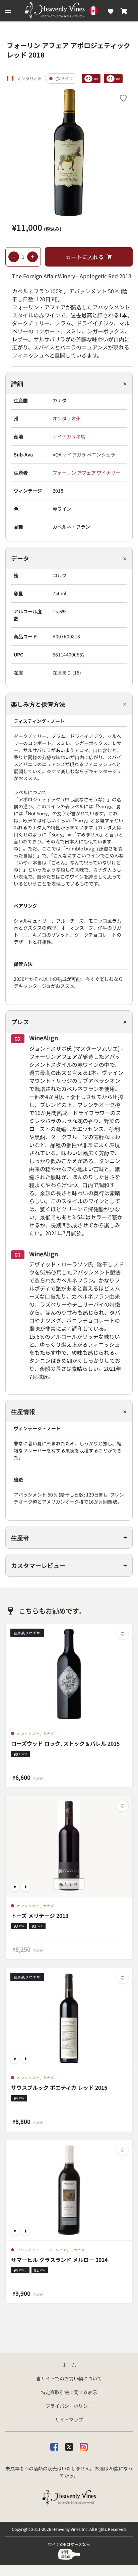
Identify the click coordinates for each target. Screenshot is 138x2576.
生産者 (20, 1537)
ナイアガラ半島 (69, 436)
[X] (69, 2447)
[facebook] (54, 2447)
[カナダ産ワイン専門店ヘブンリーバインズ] (69, 11)
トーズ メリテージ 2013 (40, 1916)
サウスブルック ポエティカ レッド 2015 (59, 2088)
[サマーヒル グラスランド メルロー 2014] (69, 2190)
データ (20, 558)
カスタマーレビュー (38, 1565)
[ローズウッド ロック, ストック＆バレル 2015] (69, 1674)
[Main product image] (69, 152)
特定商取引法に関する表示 (69, 2392)
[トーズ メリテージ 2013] (69, 1846)
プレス (20, 1022)
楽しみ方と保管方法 (38, 704)
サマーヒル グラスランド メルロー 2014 (59, 2260)
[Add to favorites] (123, 98)
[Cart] (124, 11)
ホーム (69, 2365)
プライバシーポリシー (69, 2406)
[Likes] (111, 11)
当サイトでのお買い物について (69, 2378)
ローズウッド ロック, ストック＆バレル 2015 (65, 1744)
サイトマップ (69, 2419)
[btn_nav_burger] (8, 11)
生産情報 (23, 1411)
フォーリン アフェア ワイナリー (86, 473)
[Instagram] (84, 2447)
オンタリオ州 (67, 418)
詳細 (17, 383)
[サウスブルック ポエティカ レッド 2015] (69, 2018)
